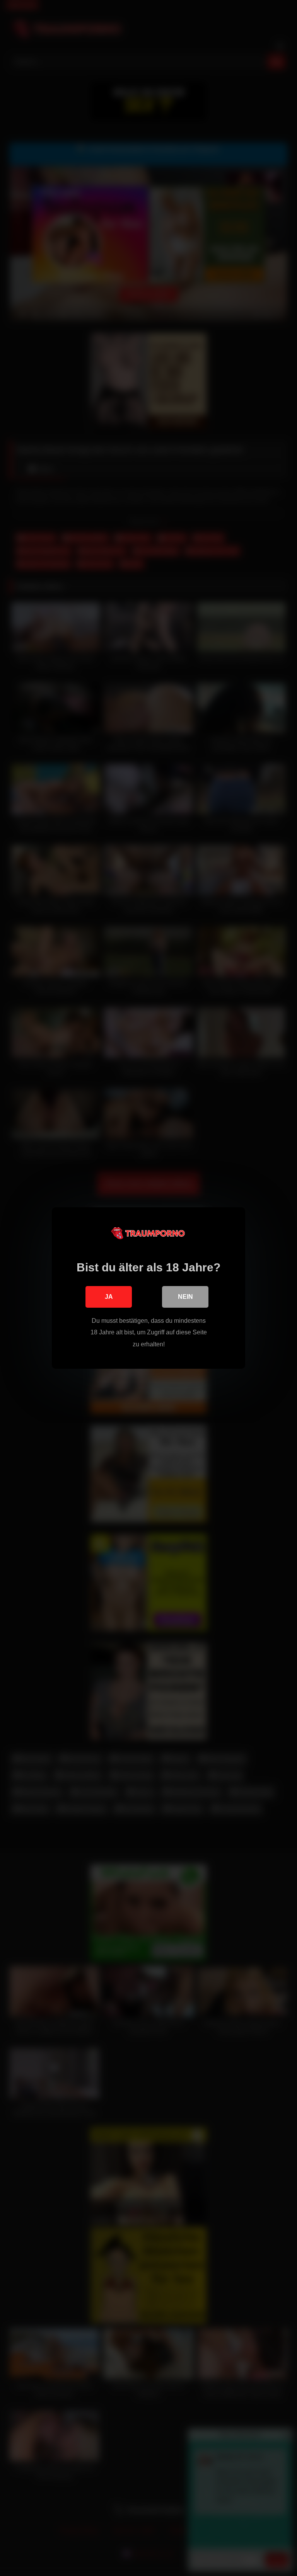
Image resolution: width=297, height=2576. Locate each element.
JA (109, 1297)
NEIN (185, 1297)
